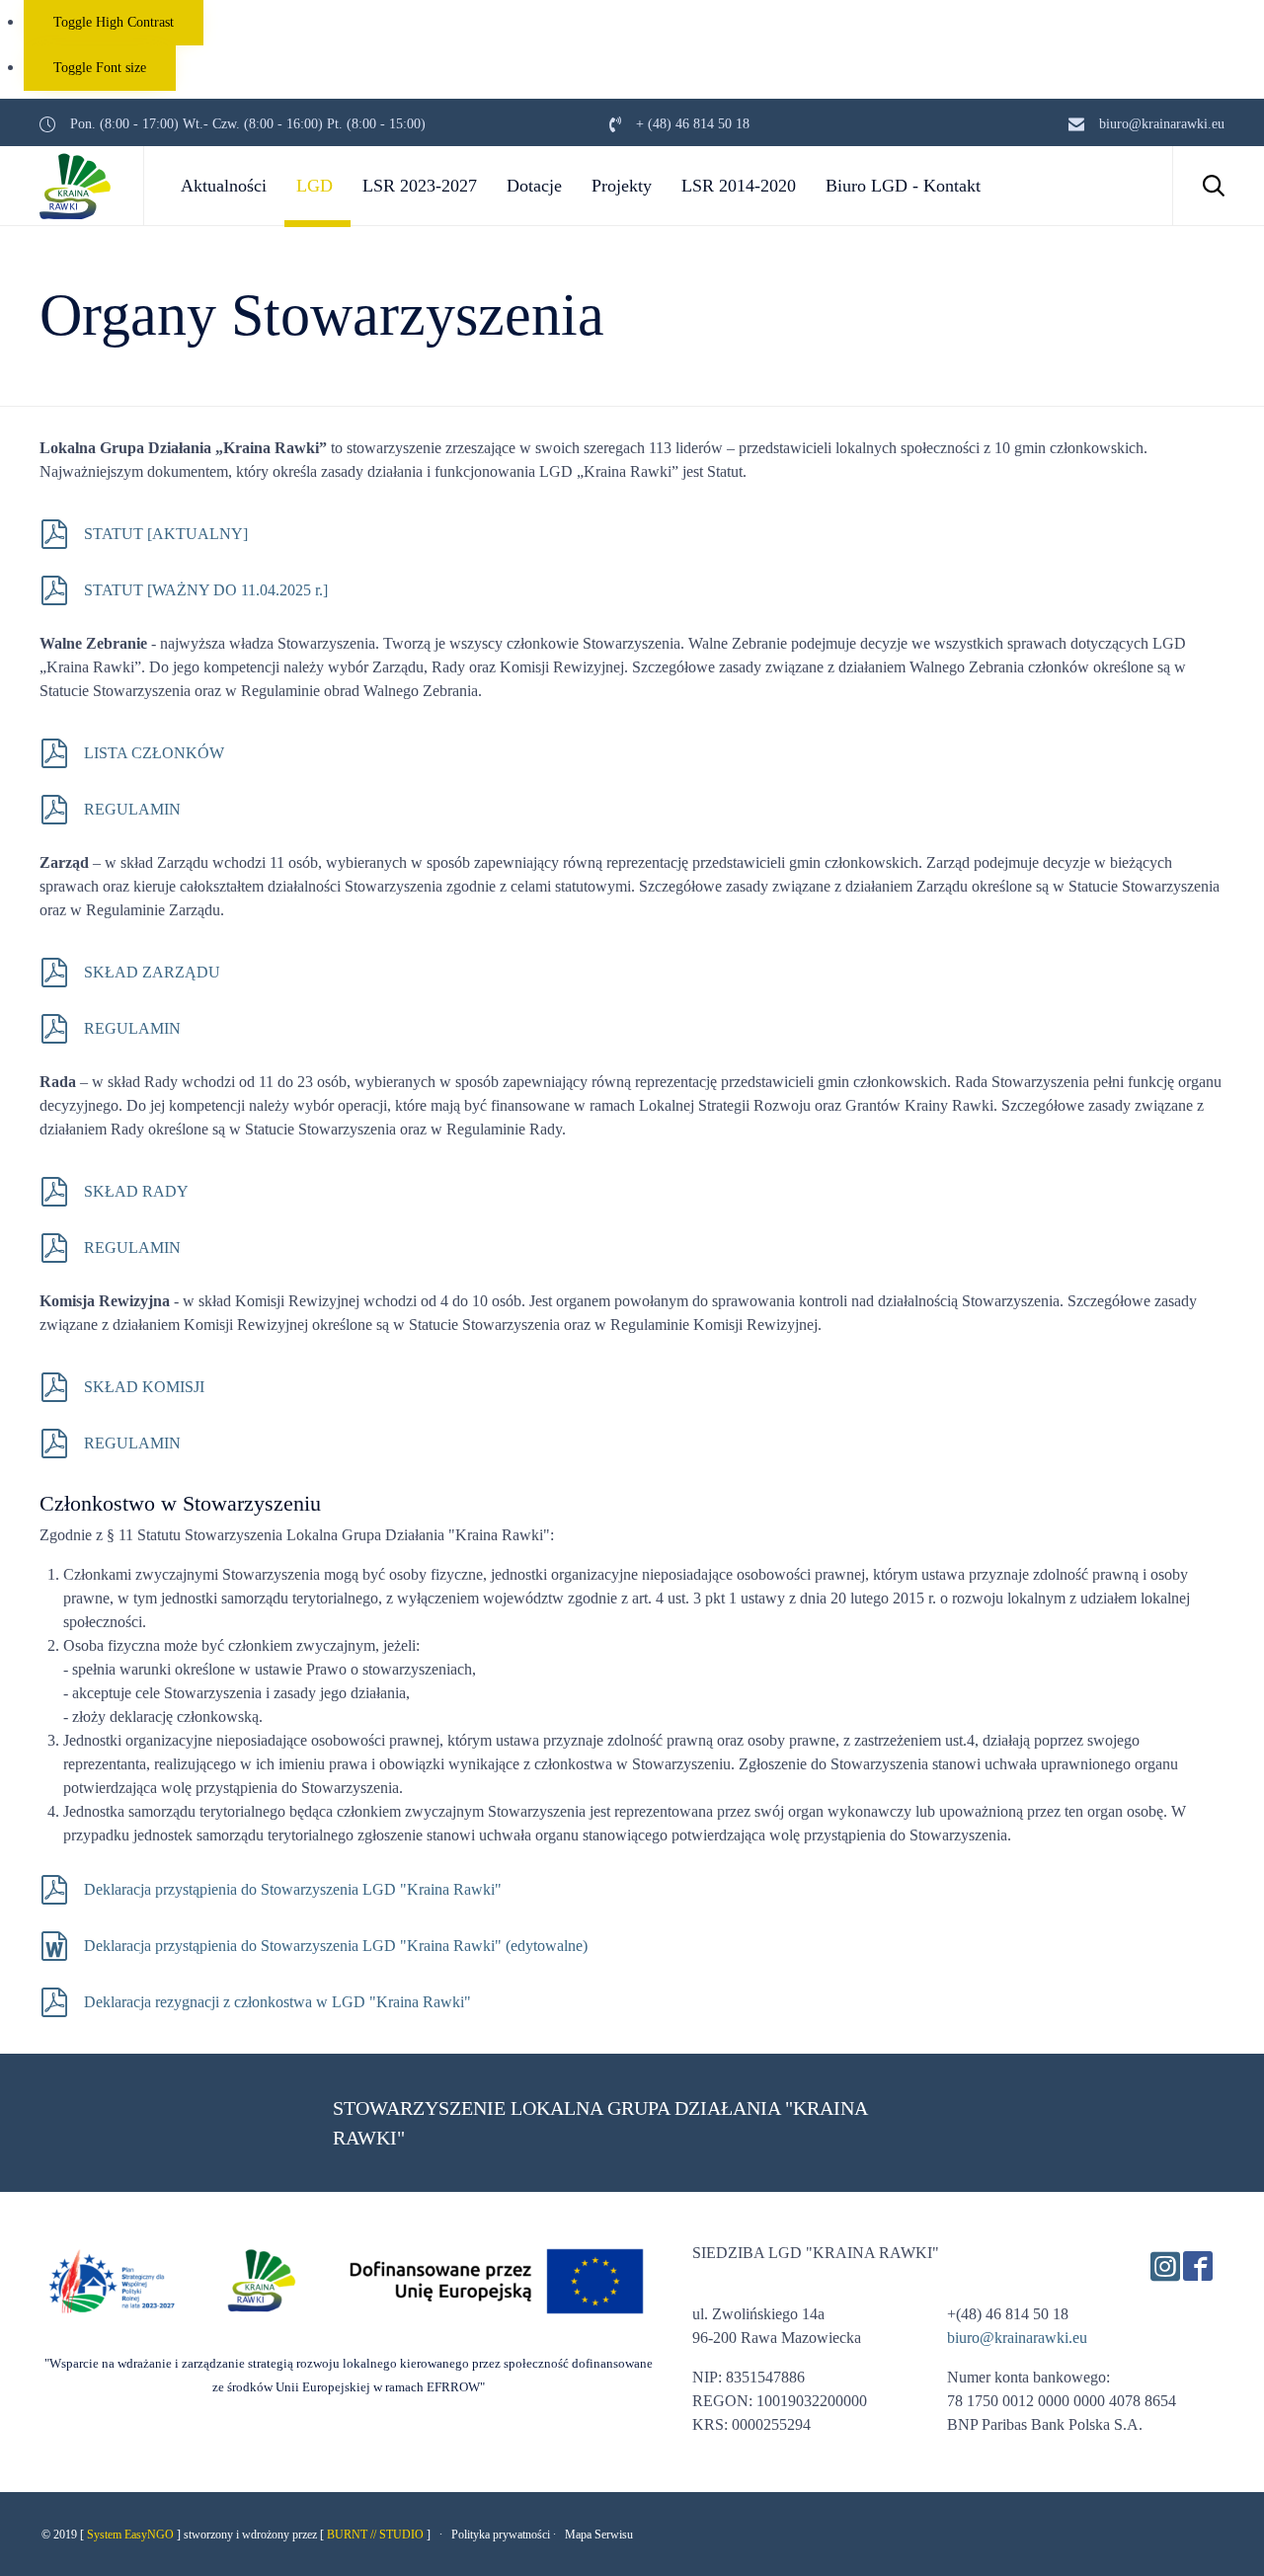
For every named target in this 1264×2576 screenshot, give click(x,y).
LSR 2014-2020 (739, 186)
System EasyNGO (130, 2535)
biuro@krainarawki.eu (1017, 2338)
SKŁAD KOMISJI (144, 1387)
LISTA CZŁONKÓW (154, 753)
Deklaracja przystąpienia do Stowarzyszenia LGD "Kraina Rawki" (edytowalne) (336, 1946)
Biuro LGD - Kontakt (903, 186)
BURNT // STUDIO (375, 2535)
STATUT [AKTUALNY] (166, 534)
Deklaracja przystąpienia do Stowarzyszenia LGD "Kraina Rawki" (293, 1889)
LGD (315, 186)
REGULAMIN (134, 809)
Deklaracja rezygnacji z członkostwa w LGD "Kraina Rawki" (277, 2002)
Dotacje (534, 186)
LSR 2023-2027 (420, 186)
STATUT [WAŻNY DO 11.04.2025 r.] (206, 590)
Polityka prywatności (501, 2535)
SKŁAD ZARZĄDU (152, 972)
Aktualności (224, 186)
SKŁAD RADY (136, 1191)
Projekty (622, 186)
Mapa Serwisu (599, 2535)
